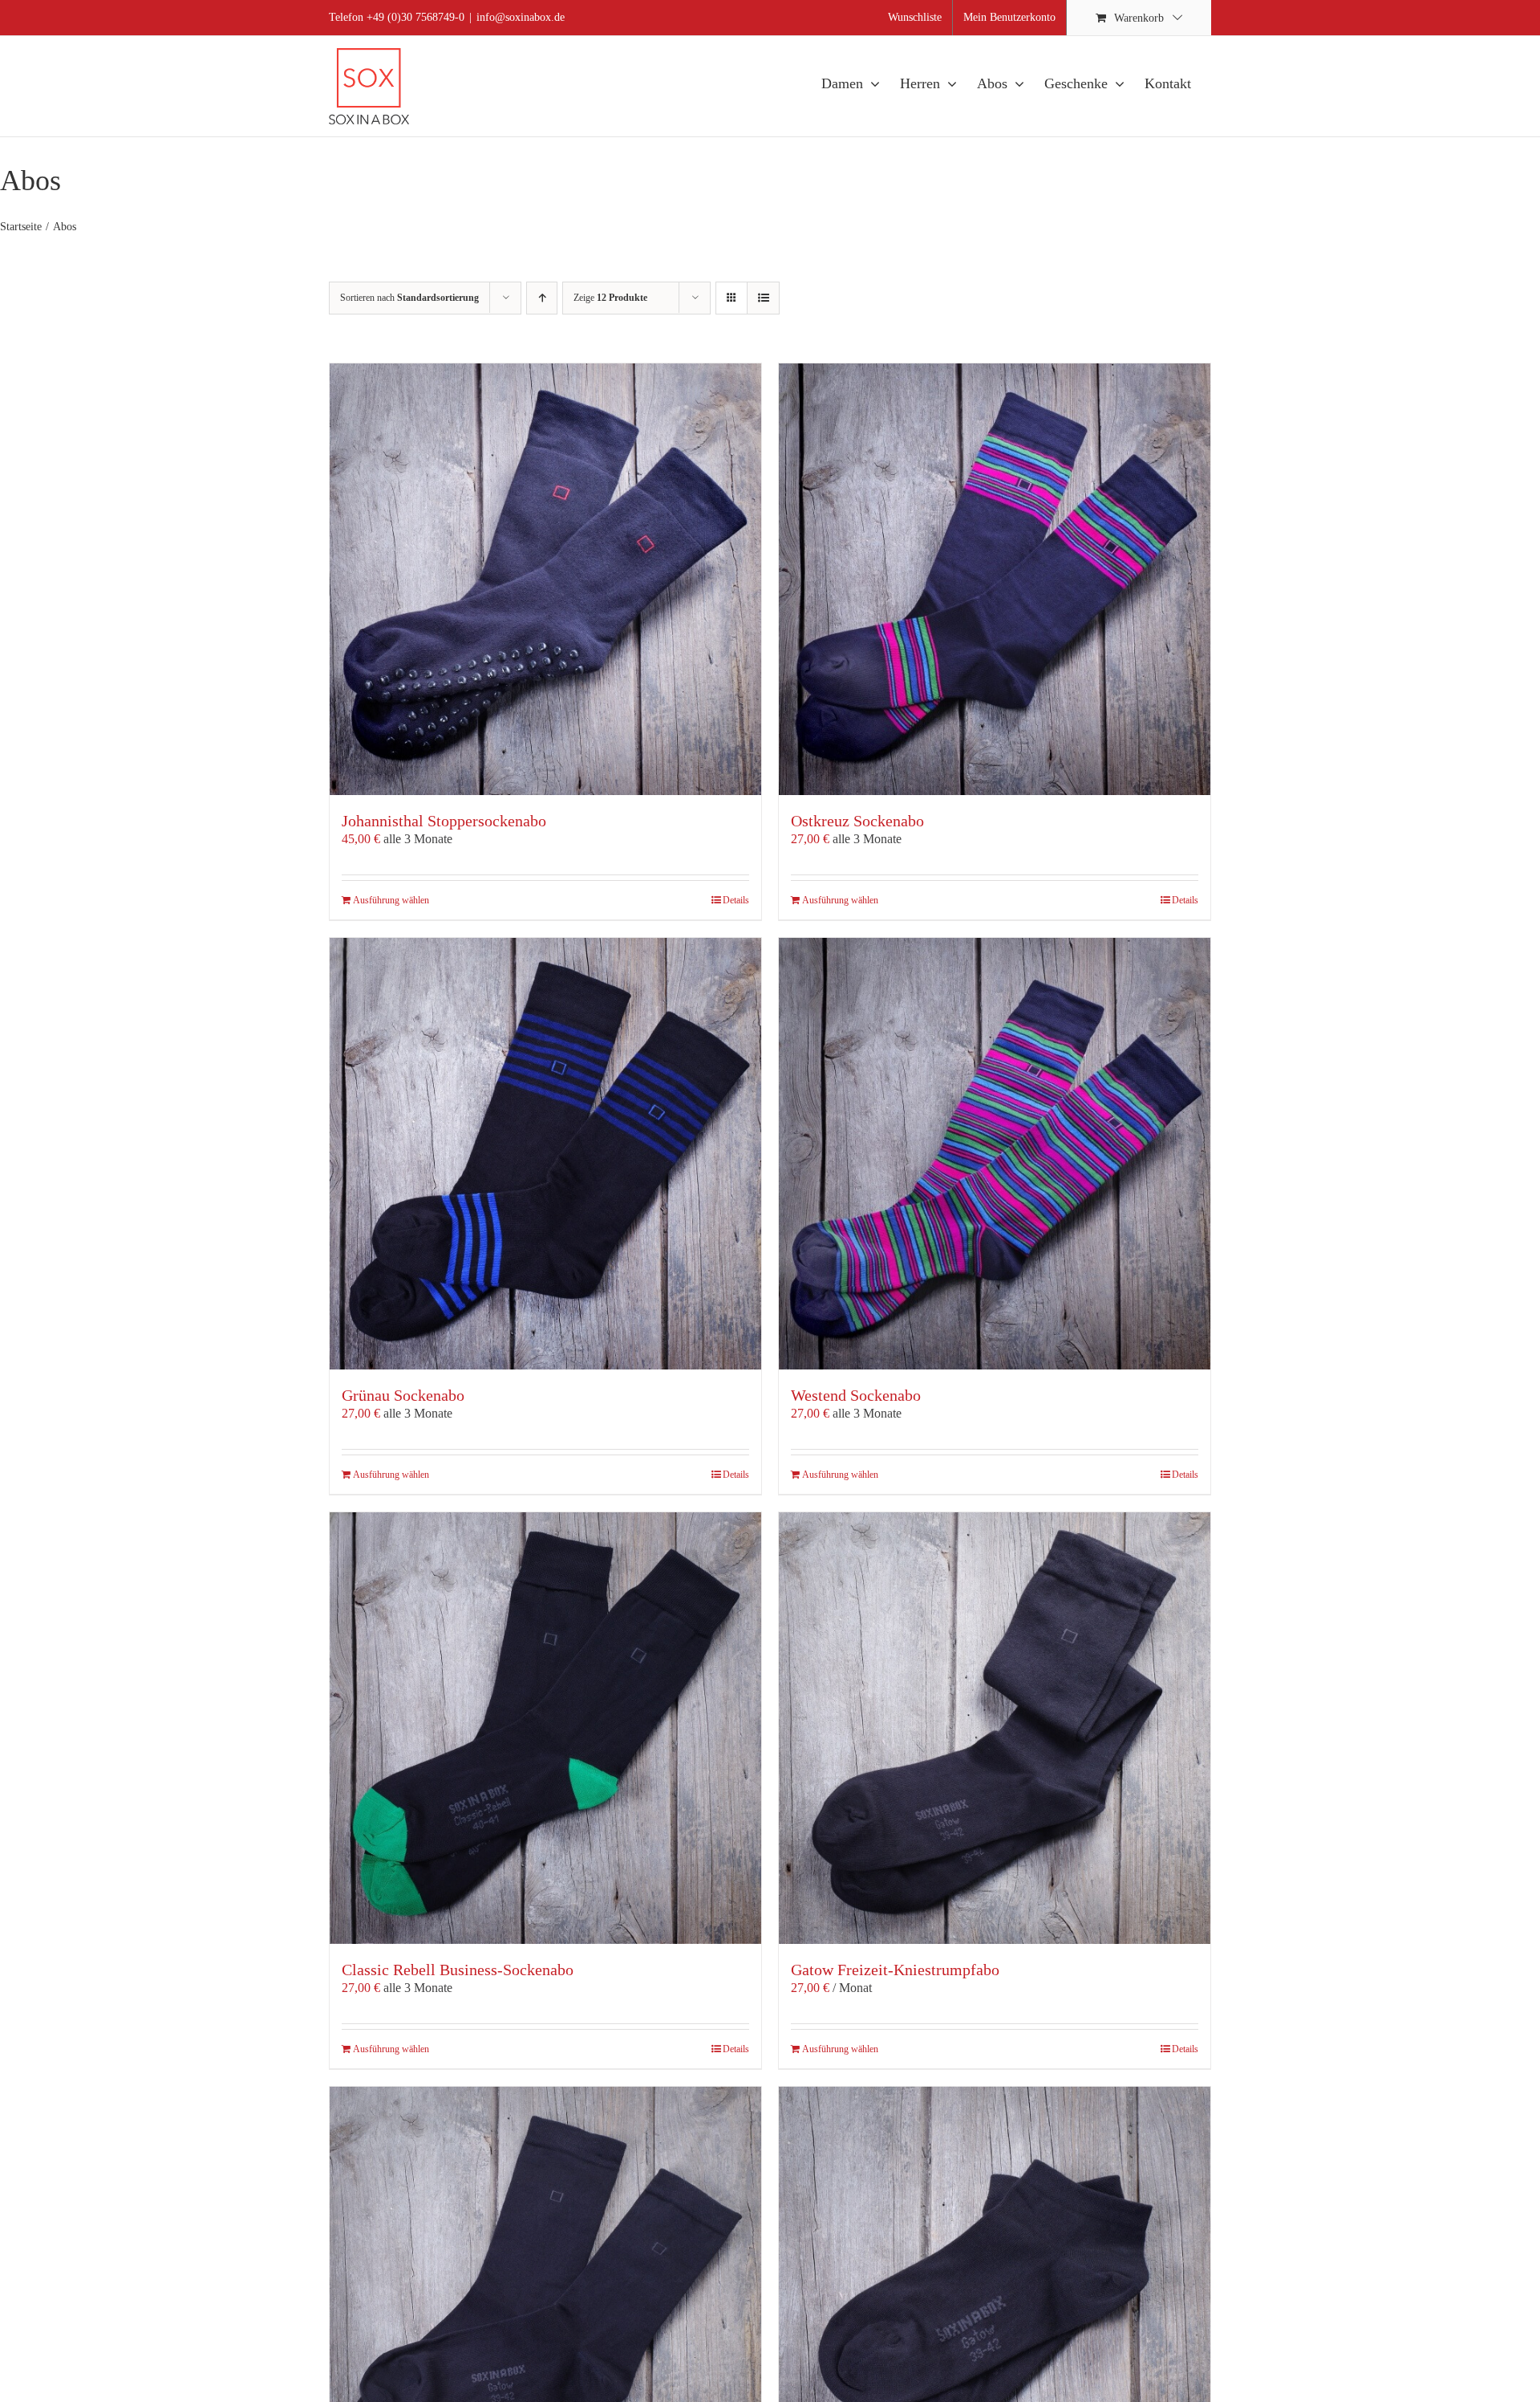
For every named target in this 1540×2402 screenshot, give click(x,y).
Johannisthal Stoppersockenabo (444, 821)
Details (736, 900)
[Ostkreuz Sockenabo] (995, 579)
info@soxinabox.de (521, 17)
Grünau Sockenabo (403, 1395)
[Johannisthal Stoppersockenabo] (545, 579)
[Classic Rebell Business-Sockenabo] (545, 1728)
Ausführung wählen (391, 900)
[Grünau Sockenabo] (545, 1154)
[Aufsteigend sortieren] (542, 298)
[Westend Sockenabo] (995, 1154)
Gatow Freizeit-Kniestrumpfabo (895, 1970)
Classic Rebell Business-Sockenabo (458, 1970)
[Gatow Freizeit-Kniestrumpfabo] (995, 1728)
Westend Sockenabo (856, 1395)
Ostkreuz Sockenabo (857, 821)
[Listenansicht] (763, 298)
